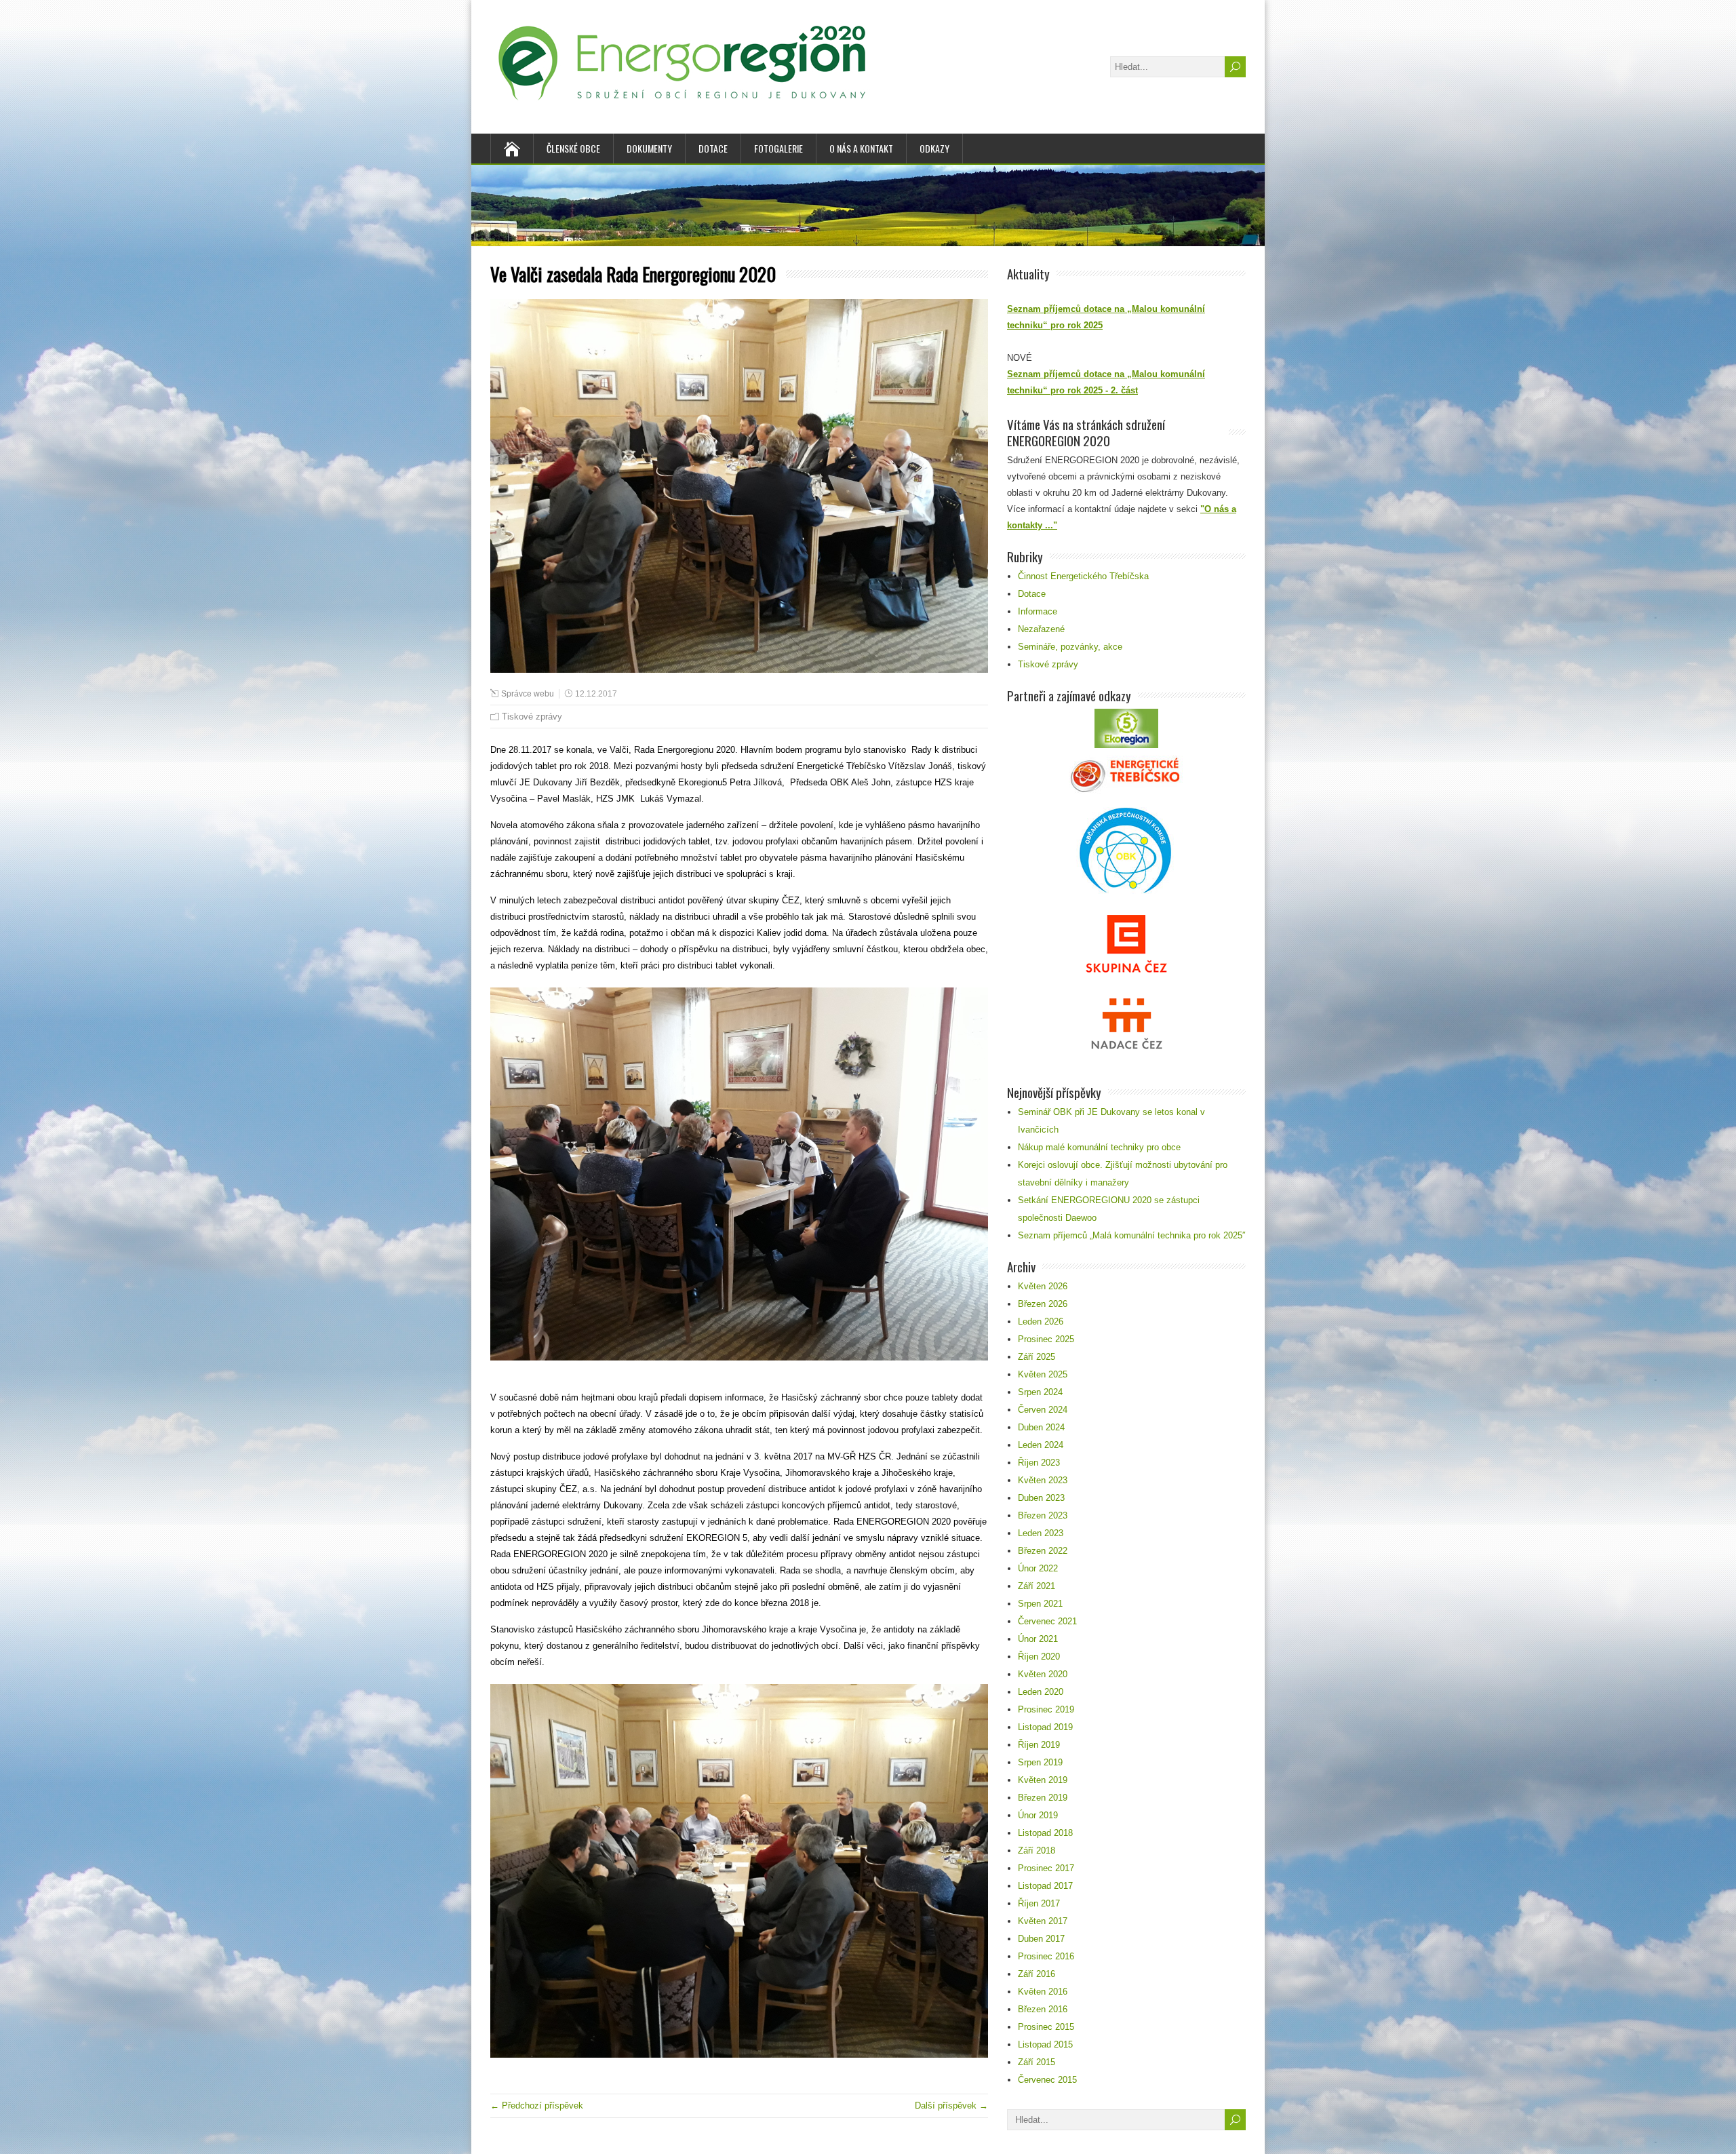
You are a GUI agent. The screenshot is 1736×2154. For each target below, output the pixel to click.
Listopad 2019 (1045, 1727)
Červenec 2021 (1047, 1621)
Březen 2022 (1043, 1551)
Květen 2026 (1043, 1286)
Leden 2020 (1041, 1692)
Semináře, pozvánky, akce (1070, 647)
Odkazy (934, 148)
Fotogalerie (778, 148)
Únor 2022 (1038, 1568)
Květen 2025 (1043, 1374)
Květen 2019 (1043, 1780)
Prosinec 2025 (1046, 1339)
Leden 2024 (1041, 1445)
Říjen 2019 (1039, 1745)
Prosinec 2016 (1046, 1956)
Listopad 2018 (1045, 1833)
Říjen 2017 (1039, 1903)
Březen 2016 (1043, 2009)
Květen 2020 (1043, 1674)
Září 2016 (1037, 1974)
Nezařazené (1041, 629)
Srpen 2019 (1040, 1762)
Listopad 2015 (1045, 2044)
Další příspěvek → (951, 2106)
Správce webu (528, 694)
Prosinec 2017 (1046, 1868)
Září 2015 (1037, 2062)
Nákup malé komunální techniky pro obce (1099, 1147)
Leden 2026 (1041, 1321)
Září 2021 (1037, 1586)
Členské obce (573, 148)
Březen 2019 (1043, 1798)
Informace (1038, 611)
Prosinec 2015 (1046, 2027)
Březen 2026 (1043, 1304)
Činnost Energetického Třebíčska (1083, 576)
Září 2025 (1037, 1357)
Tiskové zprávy (532, 717)
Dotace (713, 148)
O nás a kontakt (861, 148)
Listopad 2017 (1045, 1886)
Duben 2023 (1041, 1498)
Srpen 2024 (1040, 1392)
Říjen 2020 (1039, 1657)
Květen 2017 (1043, 1921)
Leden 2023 (1041, 1533)
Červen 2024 (1043, 1410)
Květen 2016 (1043, 1992)
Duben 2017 (1041, 1939)
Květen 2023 (1043, 1480)
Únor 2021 (1038, 1639)
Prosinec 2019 (1046, 1709)
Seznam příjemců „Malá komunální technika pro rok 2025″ (1132, 1235)
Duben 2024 (1041, 1427)
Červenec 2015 (1047, 2080)
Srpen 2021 (1040, 1604)
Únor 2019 (1038, 1815)
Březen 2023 (1043, 1515)
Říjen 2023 (1039, 1463)
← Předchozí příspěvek (537, 2106)
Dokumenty (649, 148)
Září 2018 (1037, 1851)
